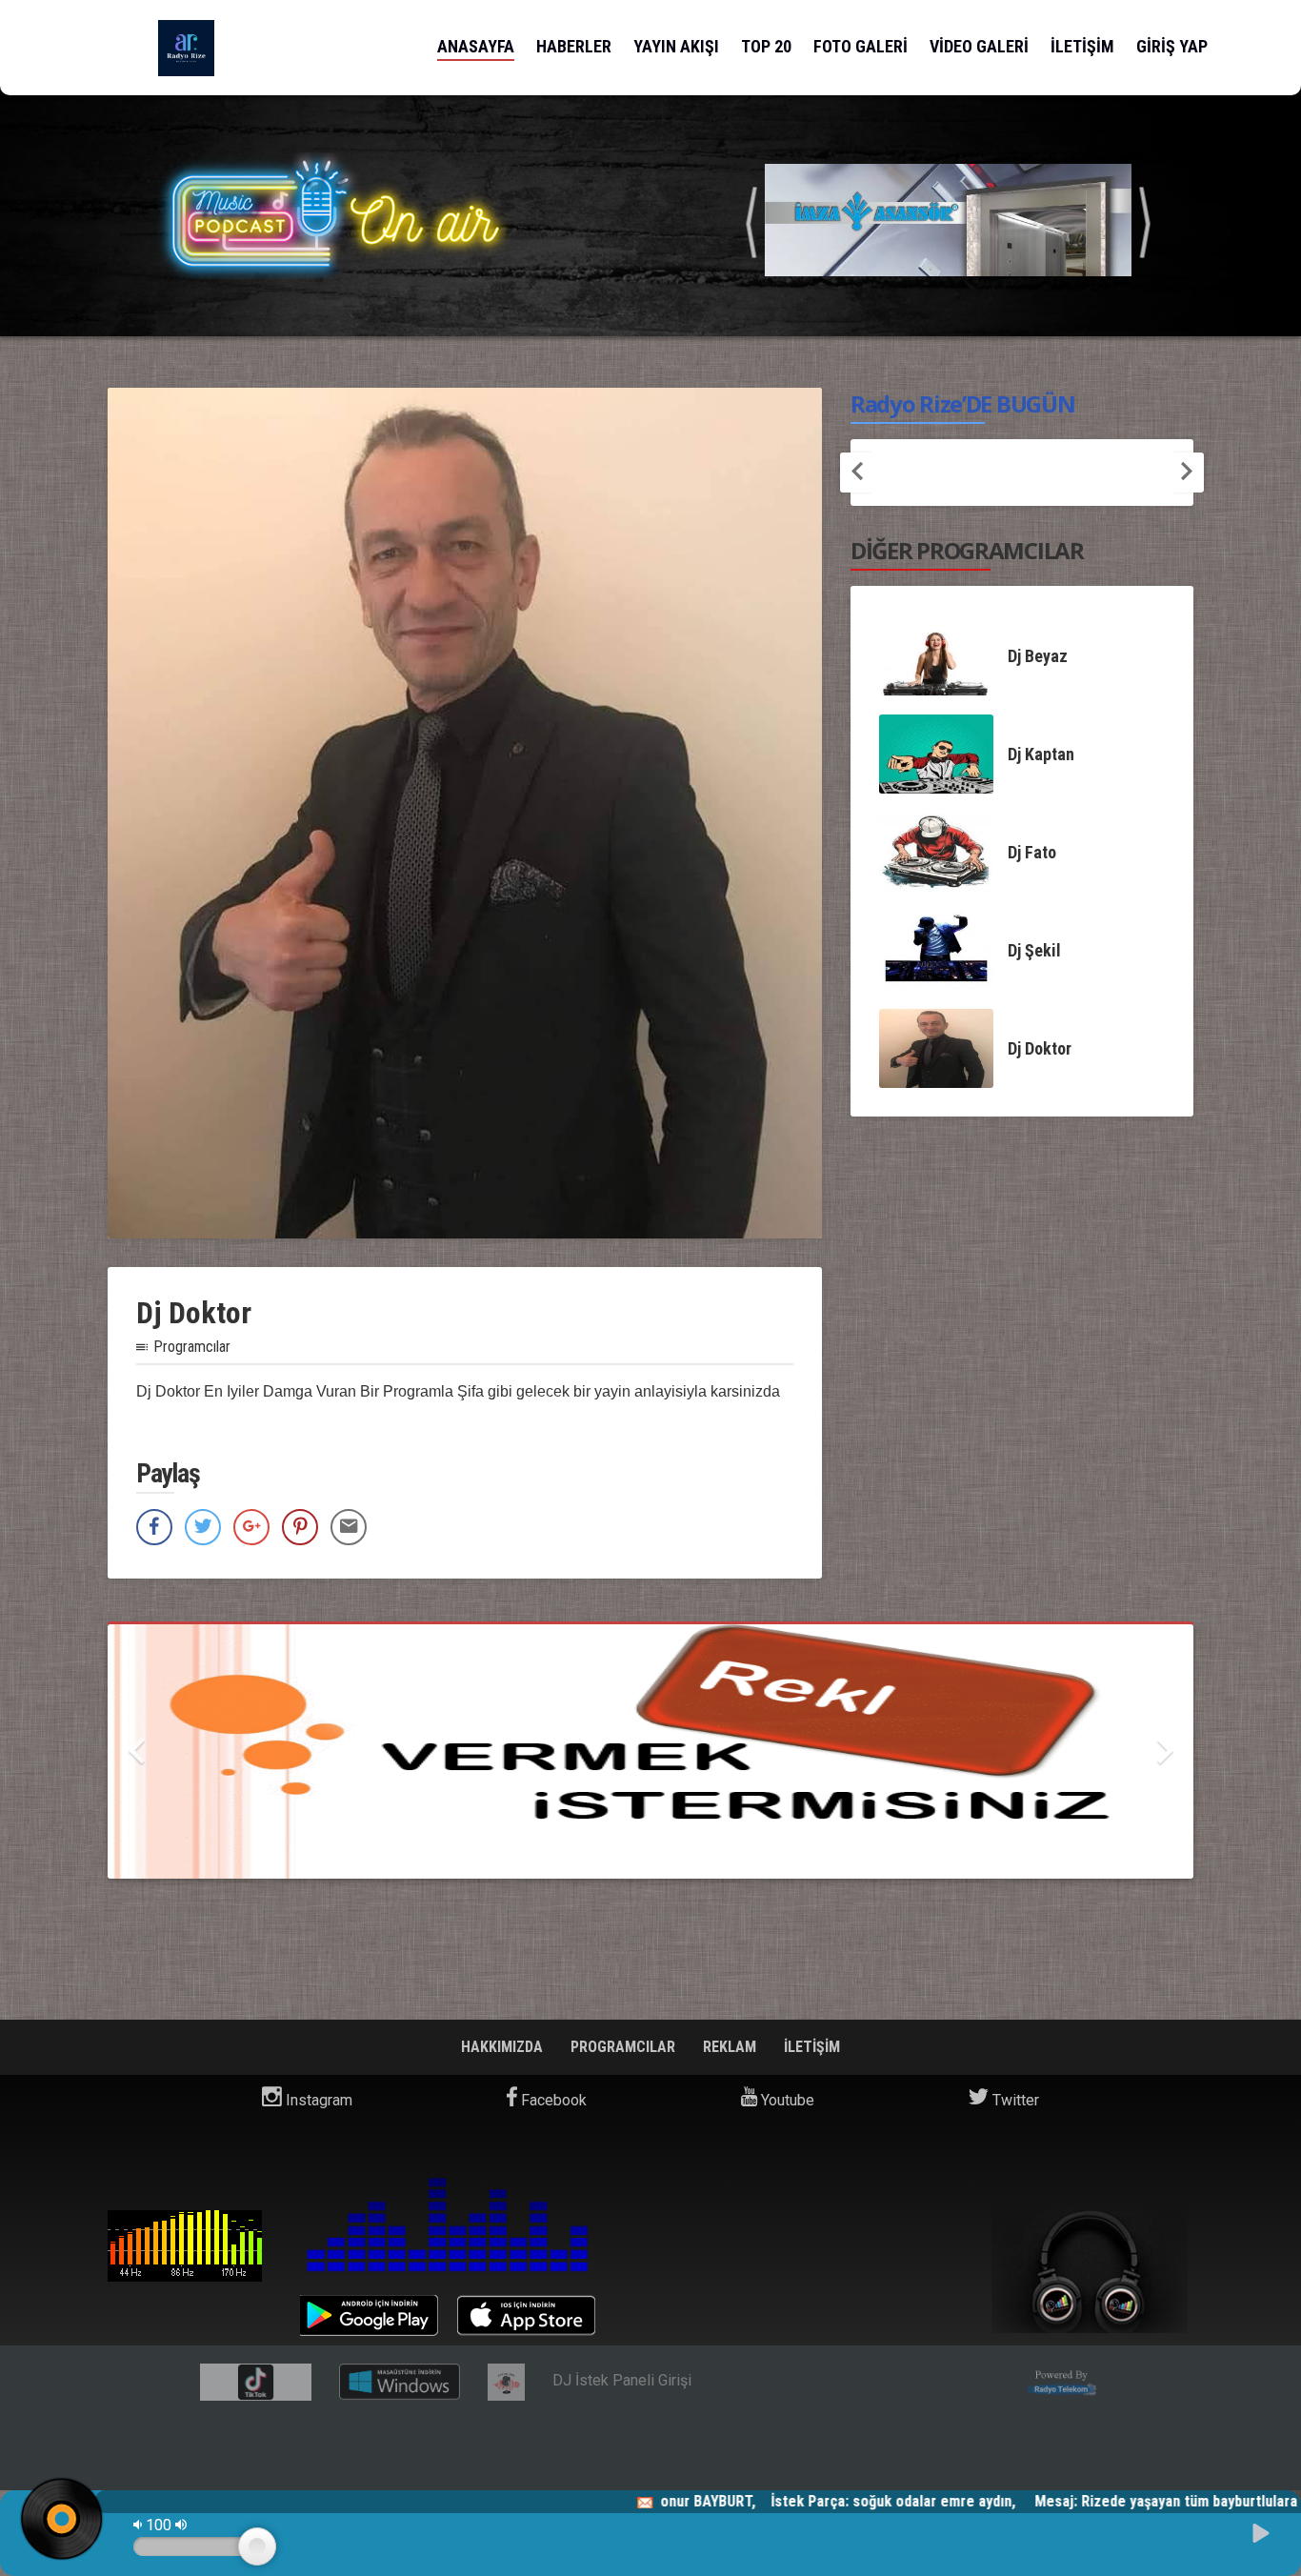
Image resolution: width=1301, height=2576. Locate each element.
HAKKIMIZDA (504, 2047)
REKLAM (731, 2047)
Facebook (552, 2100)
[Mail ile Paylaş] (349, 1527)
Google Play (369, 2315)
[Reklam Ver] (650, 1751)
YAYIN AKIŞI (676, 46)
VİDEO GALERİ (979, 46)
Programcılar (192, 1347)
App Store (526, 2315)
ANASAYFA (476, 46)
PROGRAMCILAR (625, 2047)
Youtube (786, 2100)
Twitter (1014, 2100)
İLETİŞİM (1082, 46)
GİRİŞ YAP (1172, 46)
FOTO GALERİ (861, 46)
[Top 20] (948, 219)
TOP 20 (766, 46)
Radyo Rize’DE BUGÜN (962, 403)
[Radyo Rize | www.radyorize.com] (186, 48)
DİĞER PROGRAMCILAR (967, 550)
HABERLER (574, 46)
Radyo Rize (185, 2246)
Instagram (317, 2100)
